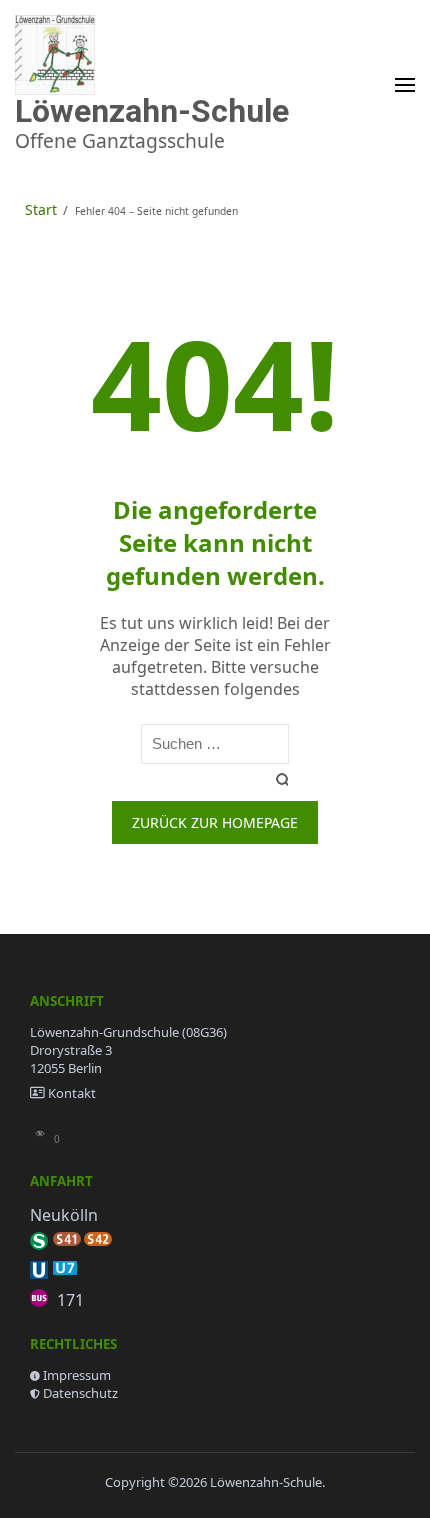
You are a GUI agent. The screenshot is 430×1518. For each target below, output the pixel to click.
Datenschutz (80, 1393)
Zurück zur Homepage (215, 822)
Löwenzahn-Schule (152, 111)
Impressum (77, 1375)
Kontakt (72, 1093)
